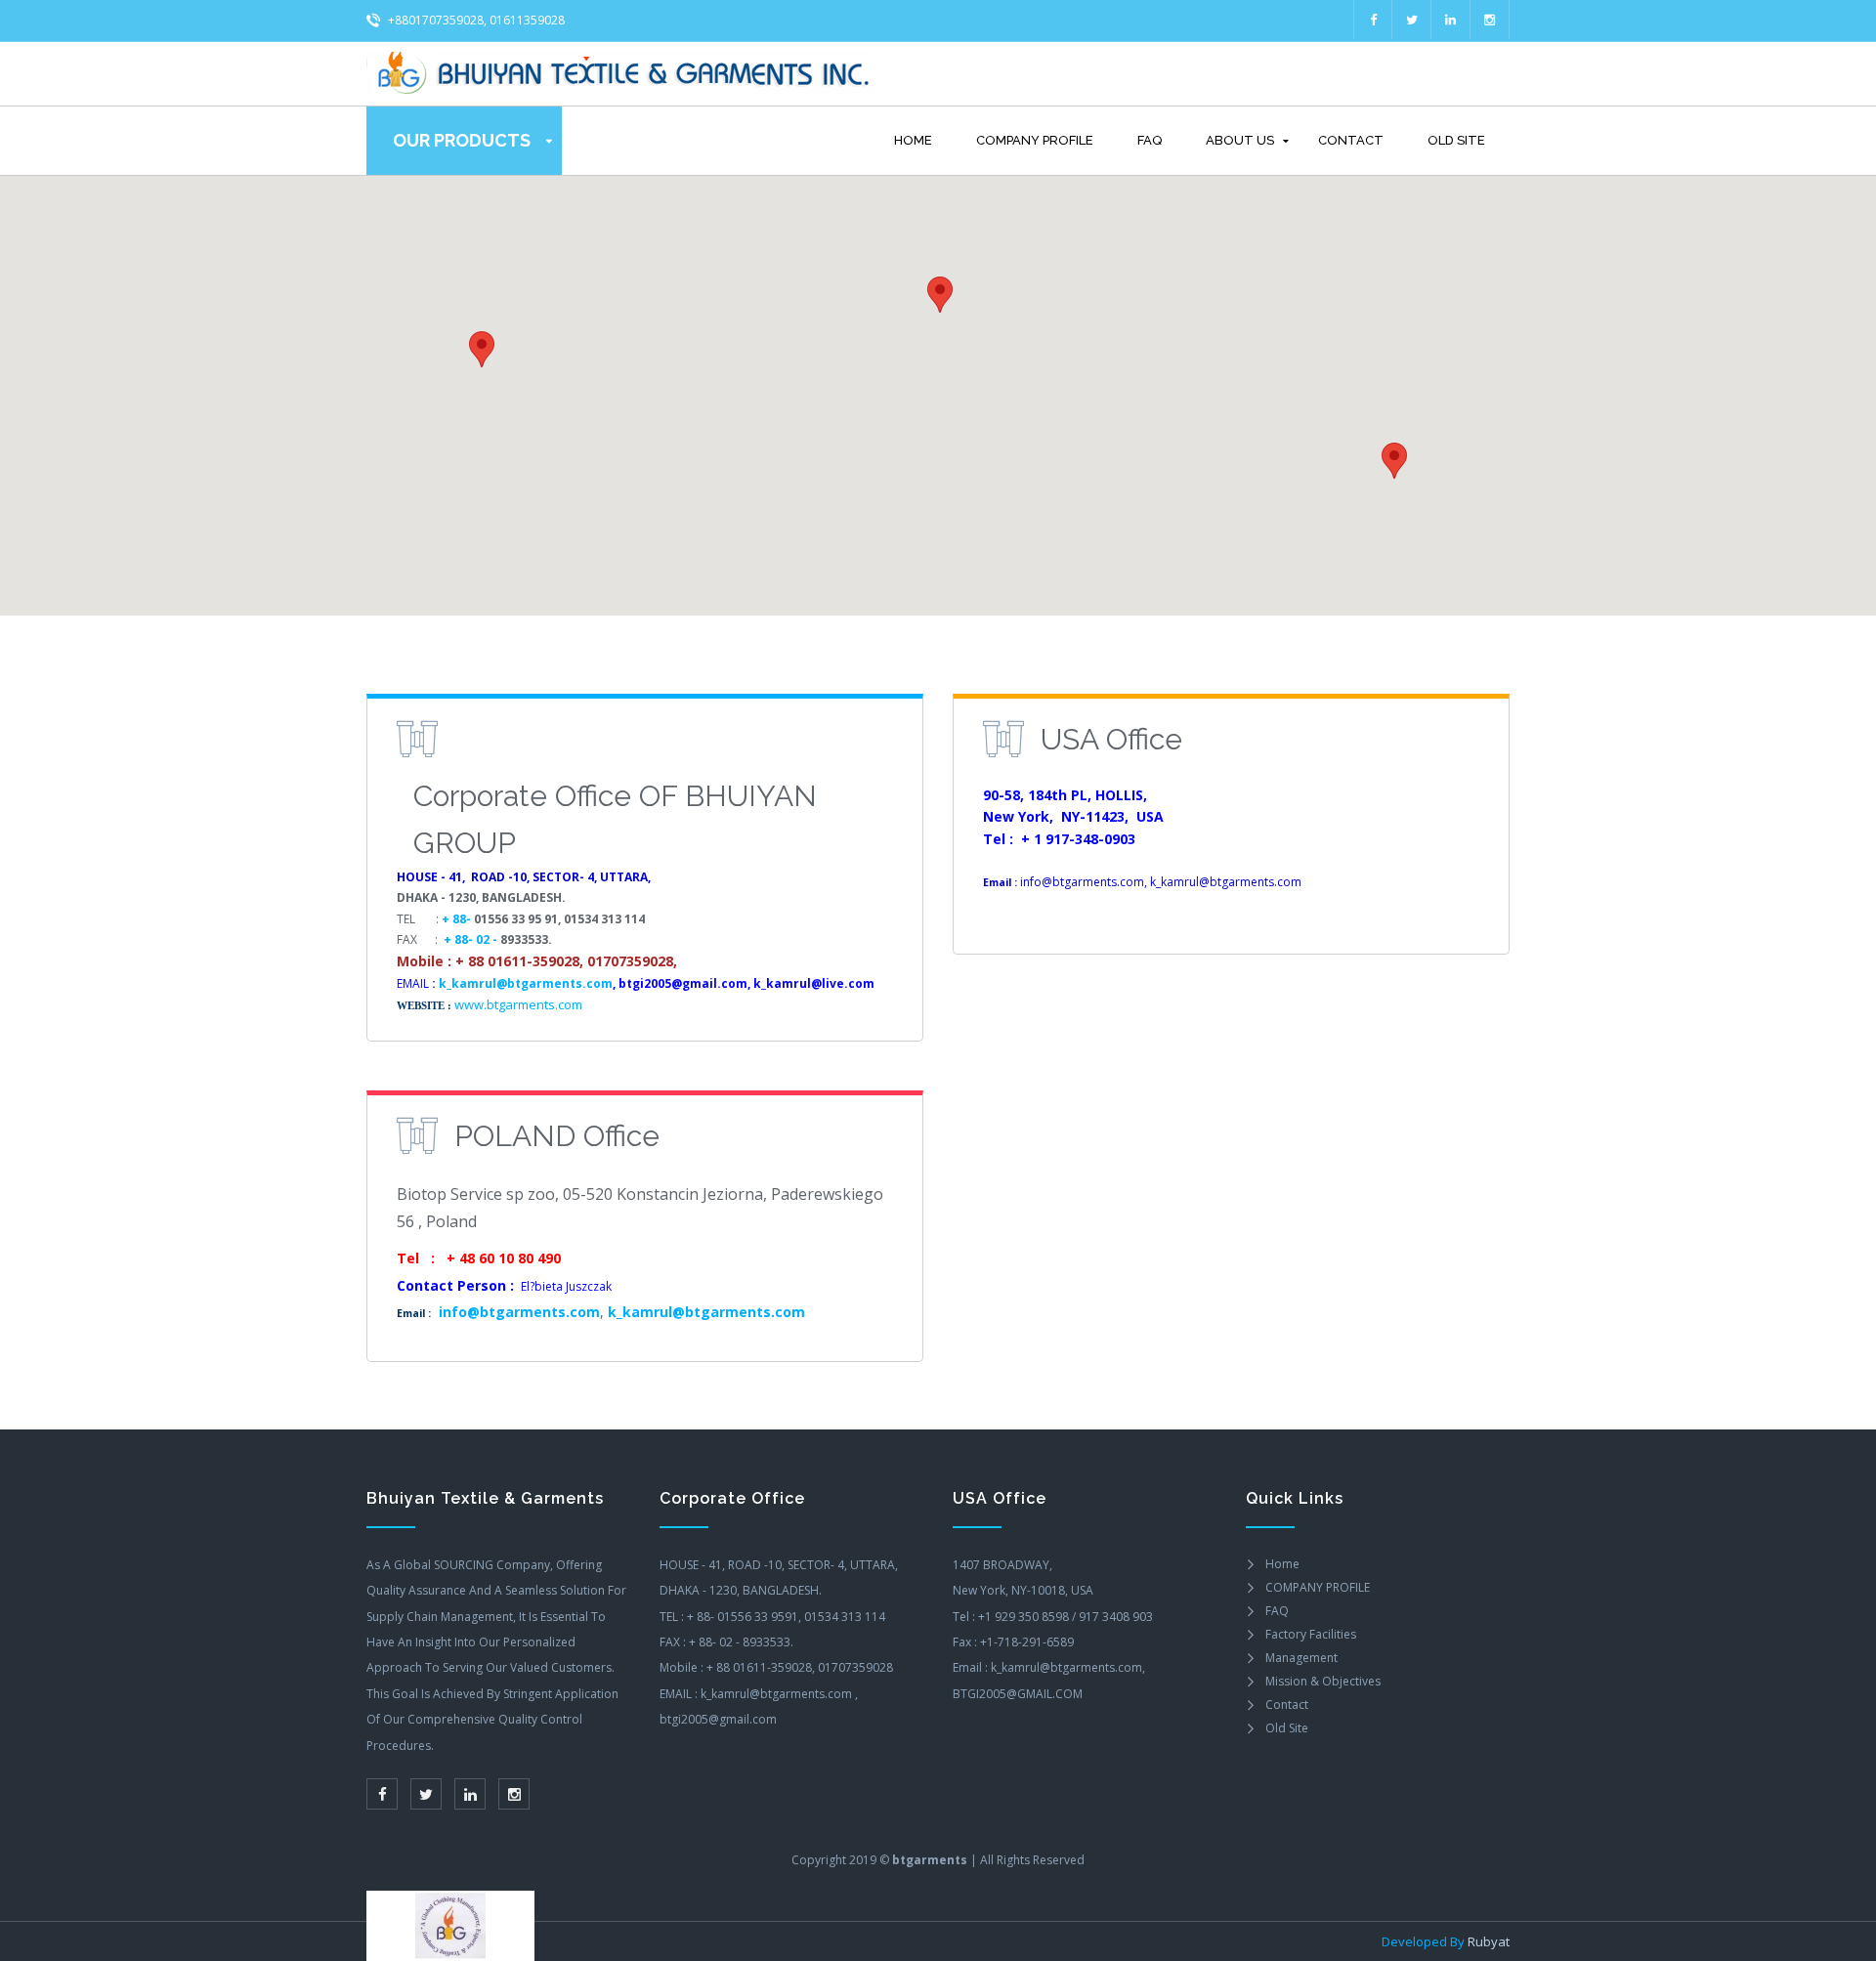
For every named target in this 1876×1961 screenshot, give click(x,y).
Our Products (462, 140)
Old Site (1456, 140)
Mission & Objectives (1323, 1681)
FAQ (1150, 140)
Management (1301, 1658)
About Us (1240, 140)
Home (913, 140)
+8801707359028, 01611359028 (475, 20)
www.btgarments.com (518, 1003)
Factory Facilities (1311, 1634)
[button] (1394, 461)
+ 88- (458, 918)
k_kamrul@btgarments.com (526, 983)
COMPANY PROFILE (1035, 140)
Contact (1351, 140)
